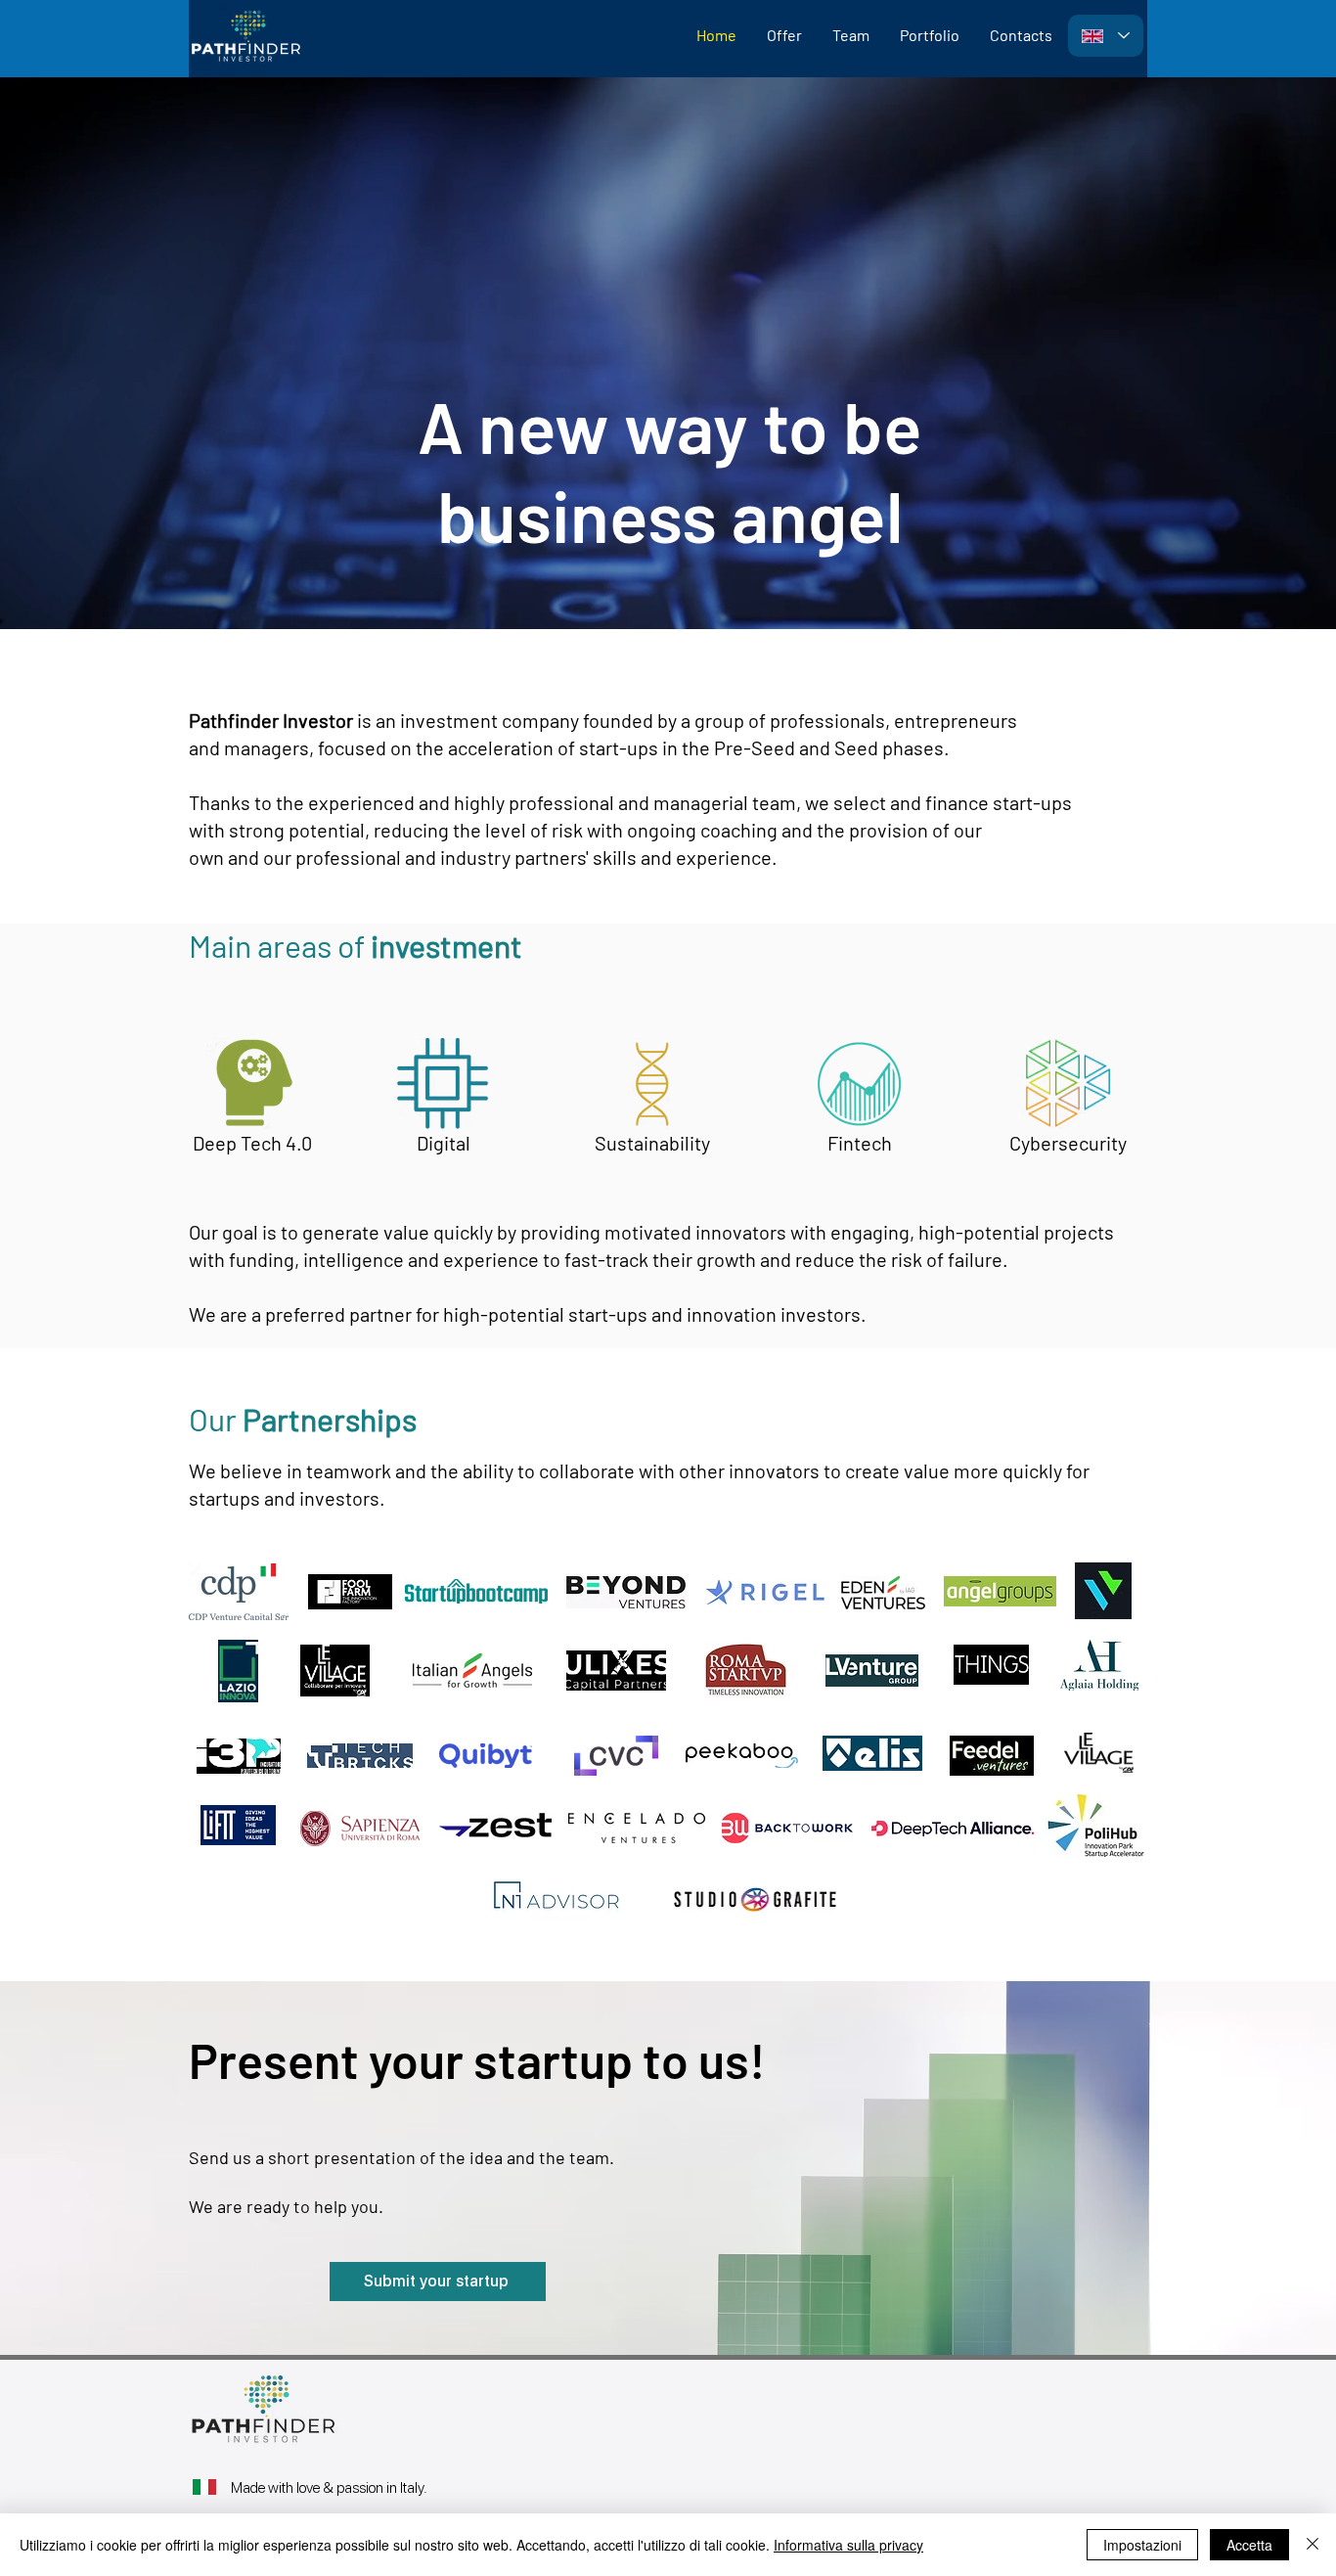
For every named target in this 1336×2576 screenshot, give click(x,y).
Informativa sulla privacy (848, 2545)
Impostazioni (1142, 2545)
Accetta (1249, 2545)
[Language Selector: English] (1106, 36)
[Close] (1313, 2545)
